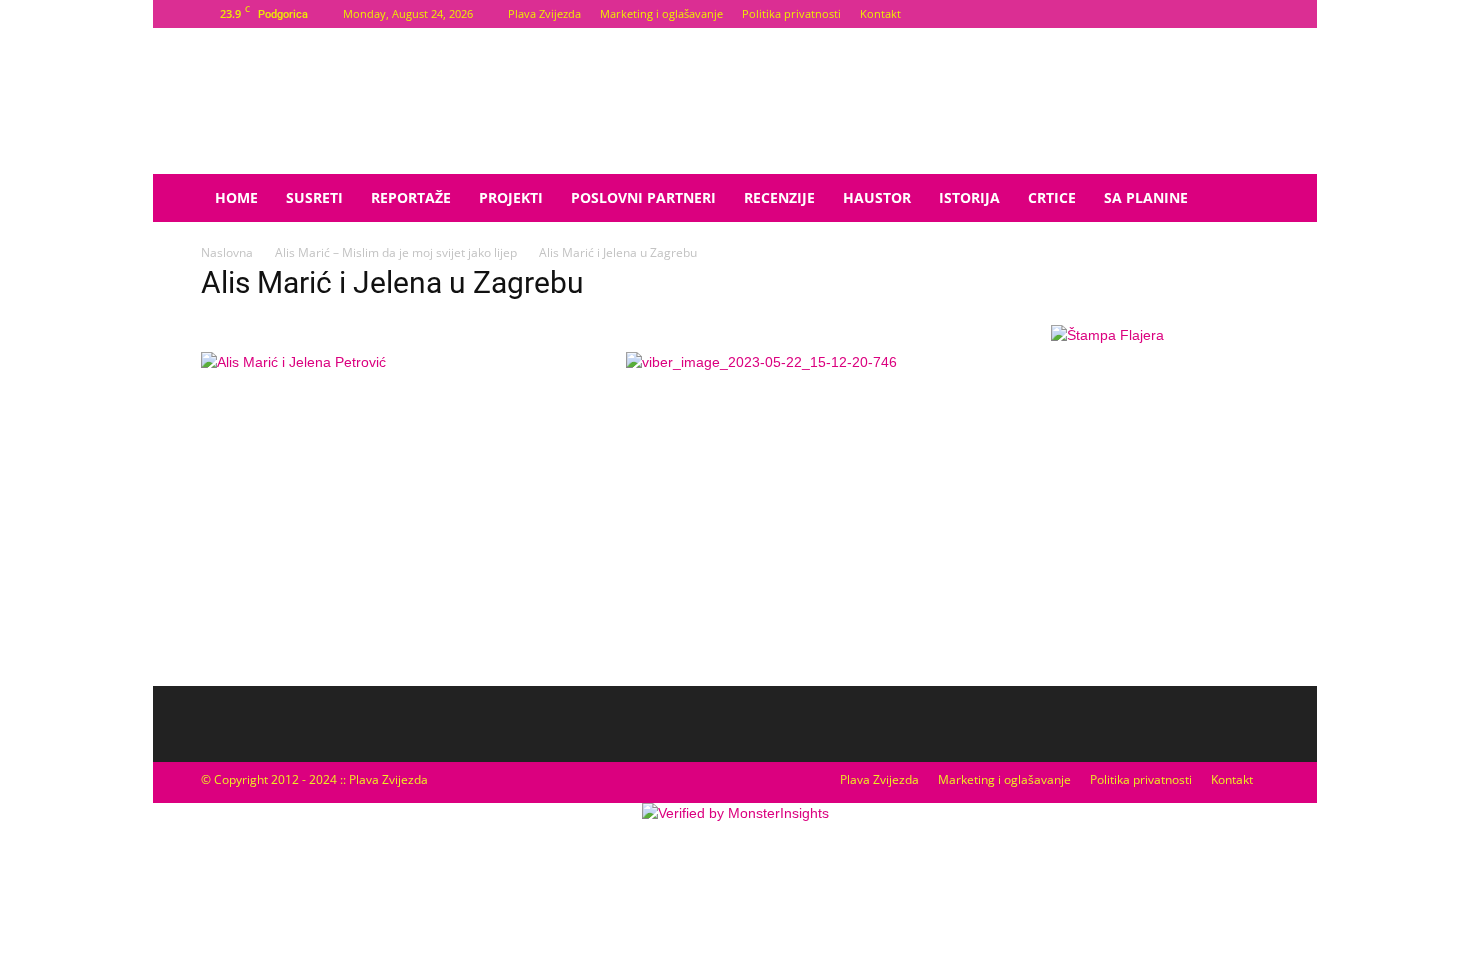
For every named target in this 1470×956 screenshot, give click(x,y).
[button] (1245, 199)
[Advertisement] (1107, 515)
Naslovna (227, 252)
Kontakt (880, 13)
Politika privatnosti (791, 13)
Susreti (314, 197)
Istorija (969, 197)
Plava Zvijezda (544, 13)
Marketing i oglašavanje (661, 13)
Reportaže (411, 197)
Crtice (1052, 197)
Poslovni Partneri (643, 197)
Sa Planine (1146, 197)
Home (236, 197)
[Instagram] (1254, 14)
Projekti (511, 197)
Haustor (877, 197)
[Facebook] (1221, 14)
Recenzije (779, 197)
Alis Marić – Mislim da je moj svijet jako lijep (396, 252)
